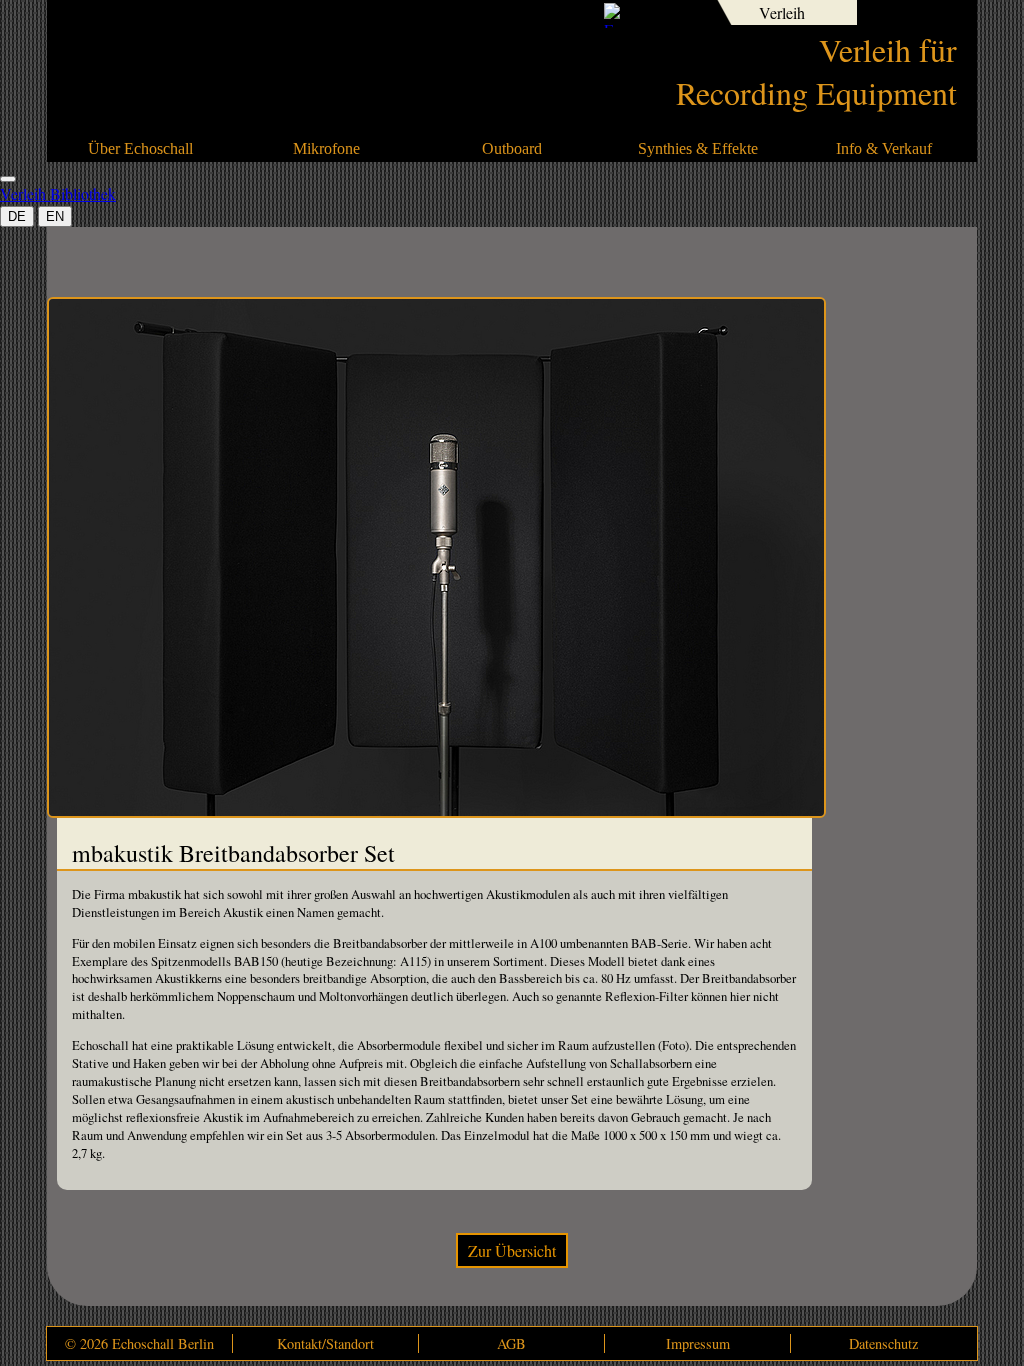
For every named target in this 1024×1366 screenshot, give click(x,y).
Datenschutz (883, 1343)
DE (17, 216)
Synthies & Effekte (698, 148)
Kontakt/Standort (325, 1343)
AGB (511, 1343)
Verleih (782, 12)
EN (55, 216)
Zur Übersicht (512, 1250)
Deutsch (653, 15)
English (687, 15)
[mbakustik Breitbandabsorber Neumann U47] (436, 811)
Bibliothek (912, 12)
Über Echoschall (140, 148)
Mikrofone (326, 148)
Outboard (512, 148)
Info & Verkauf (884, 148)
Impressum (698, 1343)
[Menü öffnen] (8, 179)
